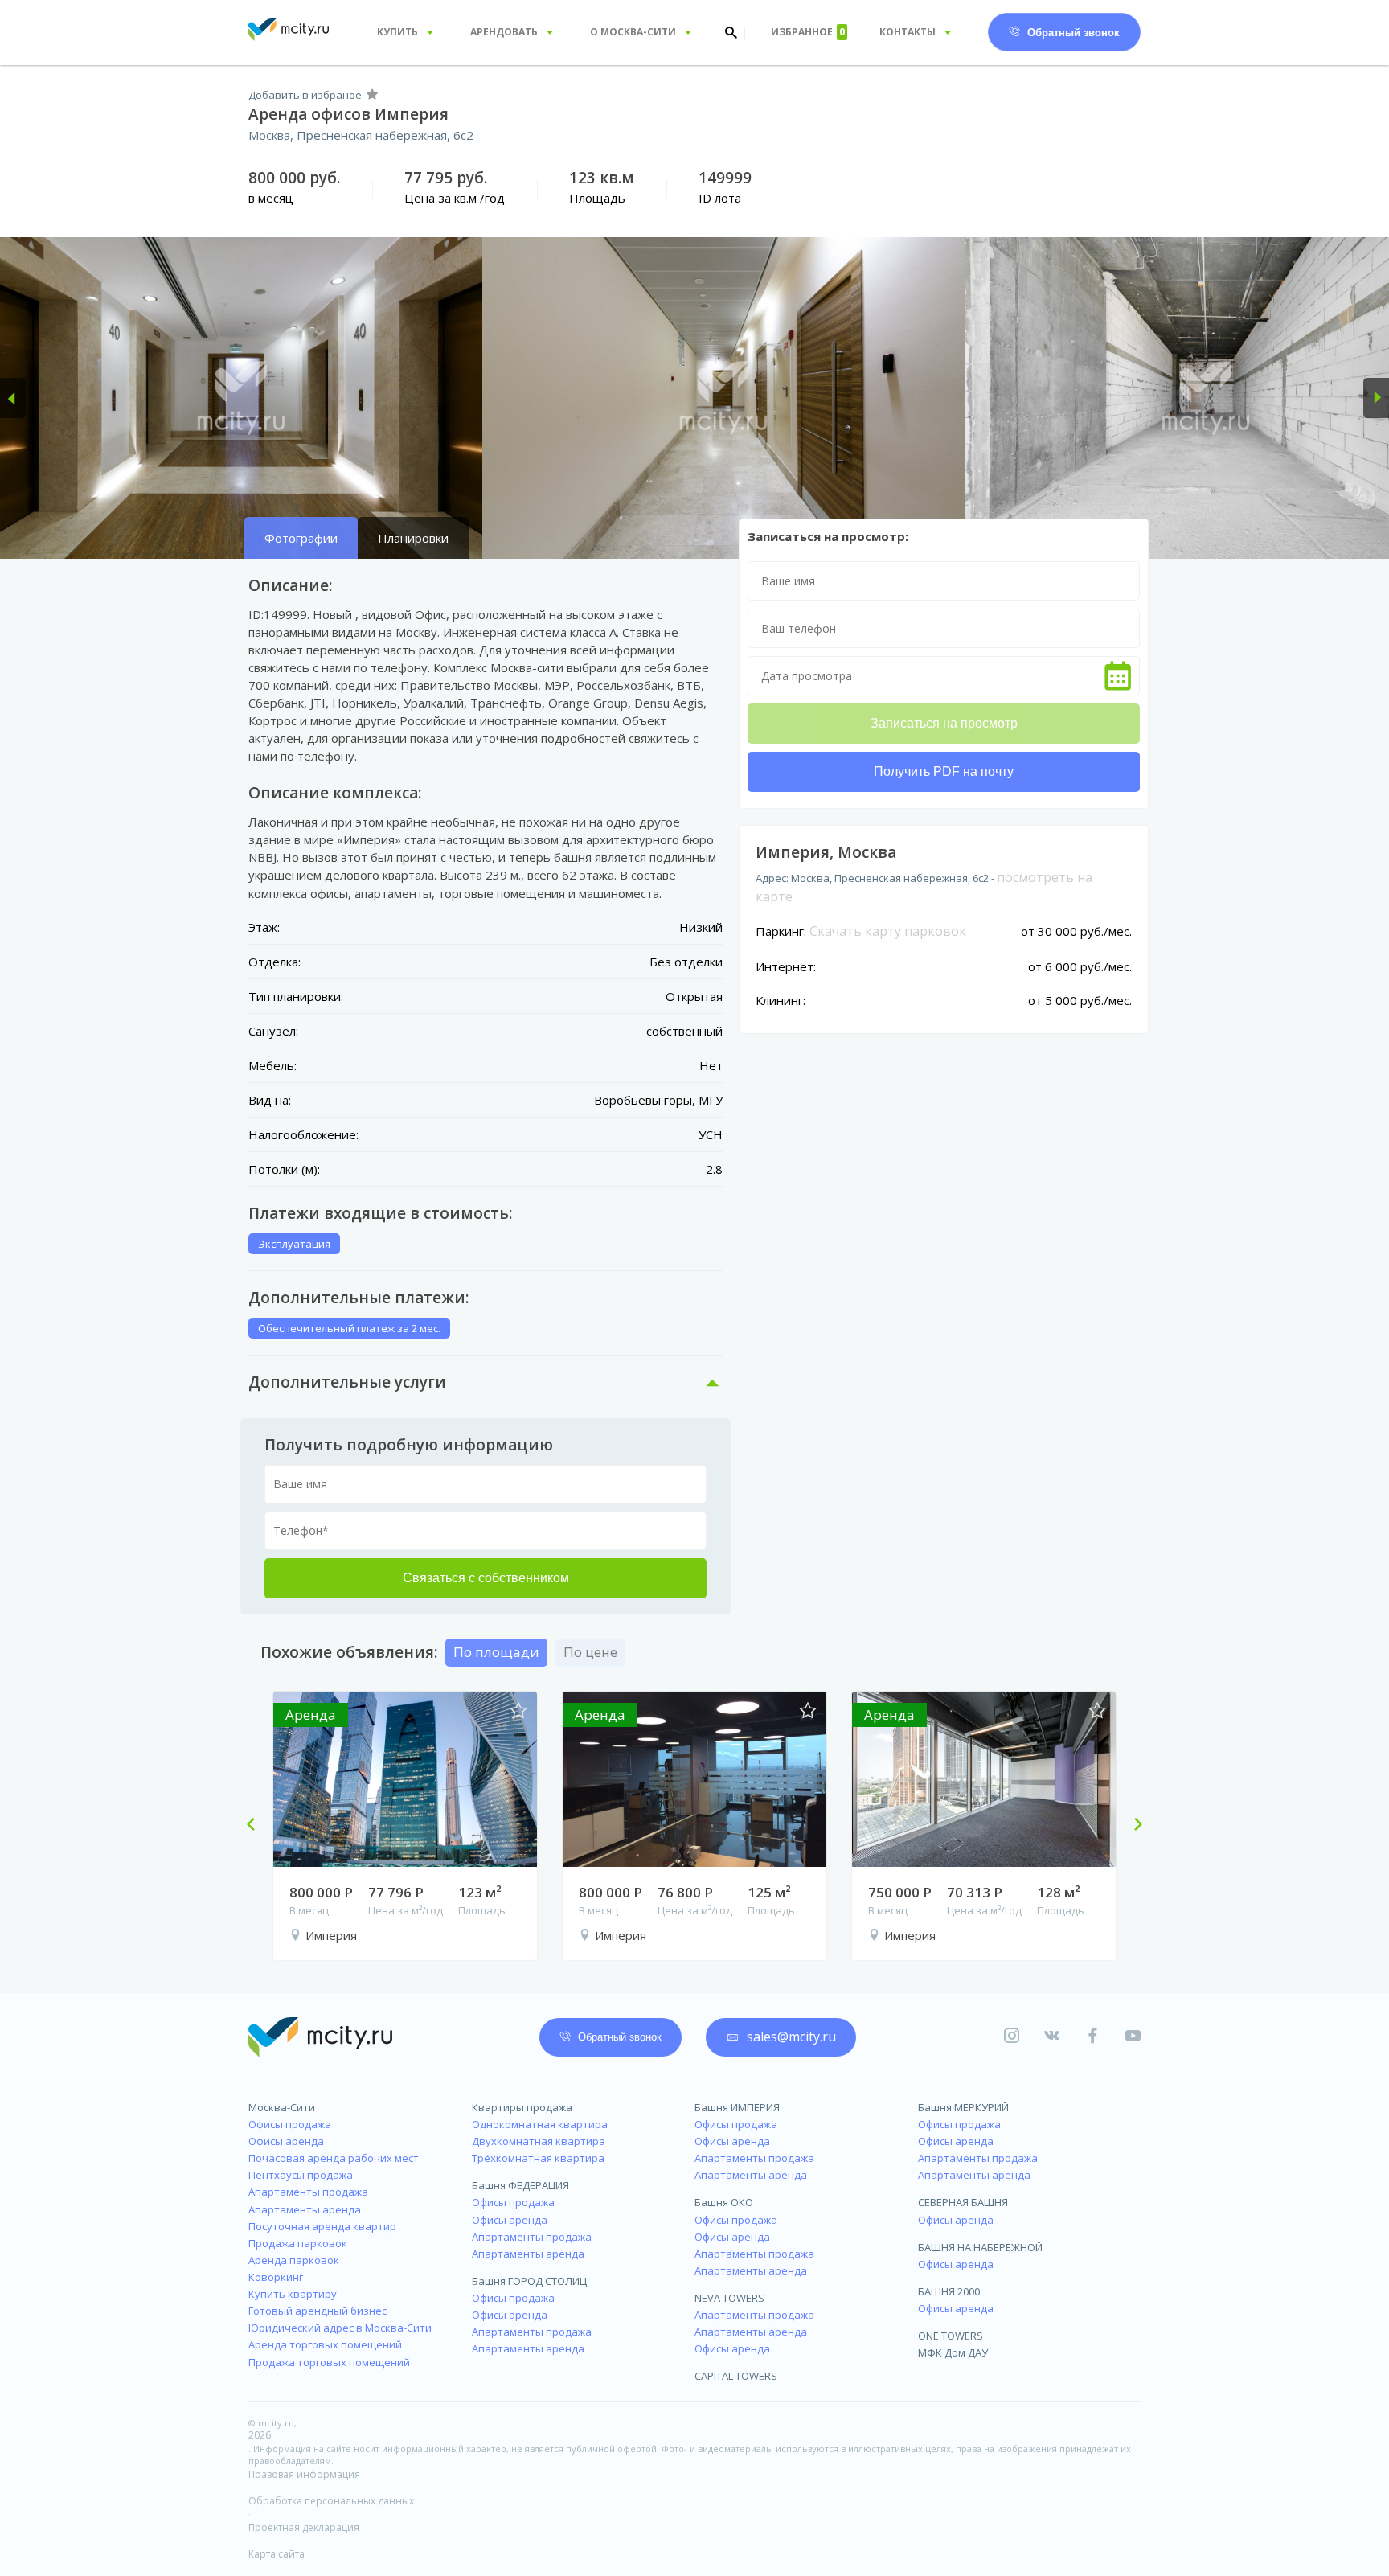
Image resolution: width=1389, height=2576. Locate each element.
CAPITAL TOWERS (736, 2376)
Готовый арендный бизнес (318, 2311)
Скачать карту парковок (888, 931)
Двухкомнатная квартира (539, 2141)
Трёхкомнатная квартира (538, 2158)
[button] (13, 398)
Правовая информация (304, 2474)
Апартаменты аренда (305, 2209)
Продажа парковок (298, 2243)
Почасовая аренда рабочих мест (334, 2158)
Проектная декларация (304, 2527)
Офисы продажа (290, 2124)
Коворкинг (276, 2277)
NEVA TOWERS (729, 2298)
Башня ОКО (724, 2202)
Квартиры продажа (522, 2107)
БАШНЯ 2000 (949, 2291)
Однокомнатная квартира (540, 2124)
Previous (257, 1826)
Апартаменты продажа (308, 2192)
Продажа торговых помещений (329, 2362)
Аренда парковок (294, 2260)
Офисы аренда (286, 2141)
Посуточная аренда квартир (322, 2226)
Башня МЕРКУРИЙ (963, 2107)
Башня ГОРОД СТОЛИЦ (529, 2281)
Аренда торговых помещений (325, 2344)
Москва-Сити (282, 2107)
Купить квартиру (293, 2294)
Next (1132, 1826)
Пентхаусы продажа (301, 2175)
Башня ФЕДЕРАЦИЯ (520, 2185)
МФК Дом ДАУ (953, 2352)
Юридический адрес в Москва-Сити (340, 2328)
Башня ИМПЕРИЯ (737, 2107)
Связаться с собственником (486, 1578)
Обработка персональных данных (331, 2501)
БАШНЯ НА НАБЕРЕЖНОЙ (980, 2247)
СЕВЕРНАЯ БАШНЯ (963, 2202)
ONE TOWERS (951, 2336)
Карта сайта (277, 2554)
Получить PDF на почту (944, 771)
